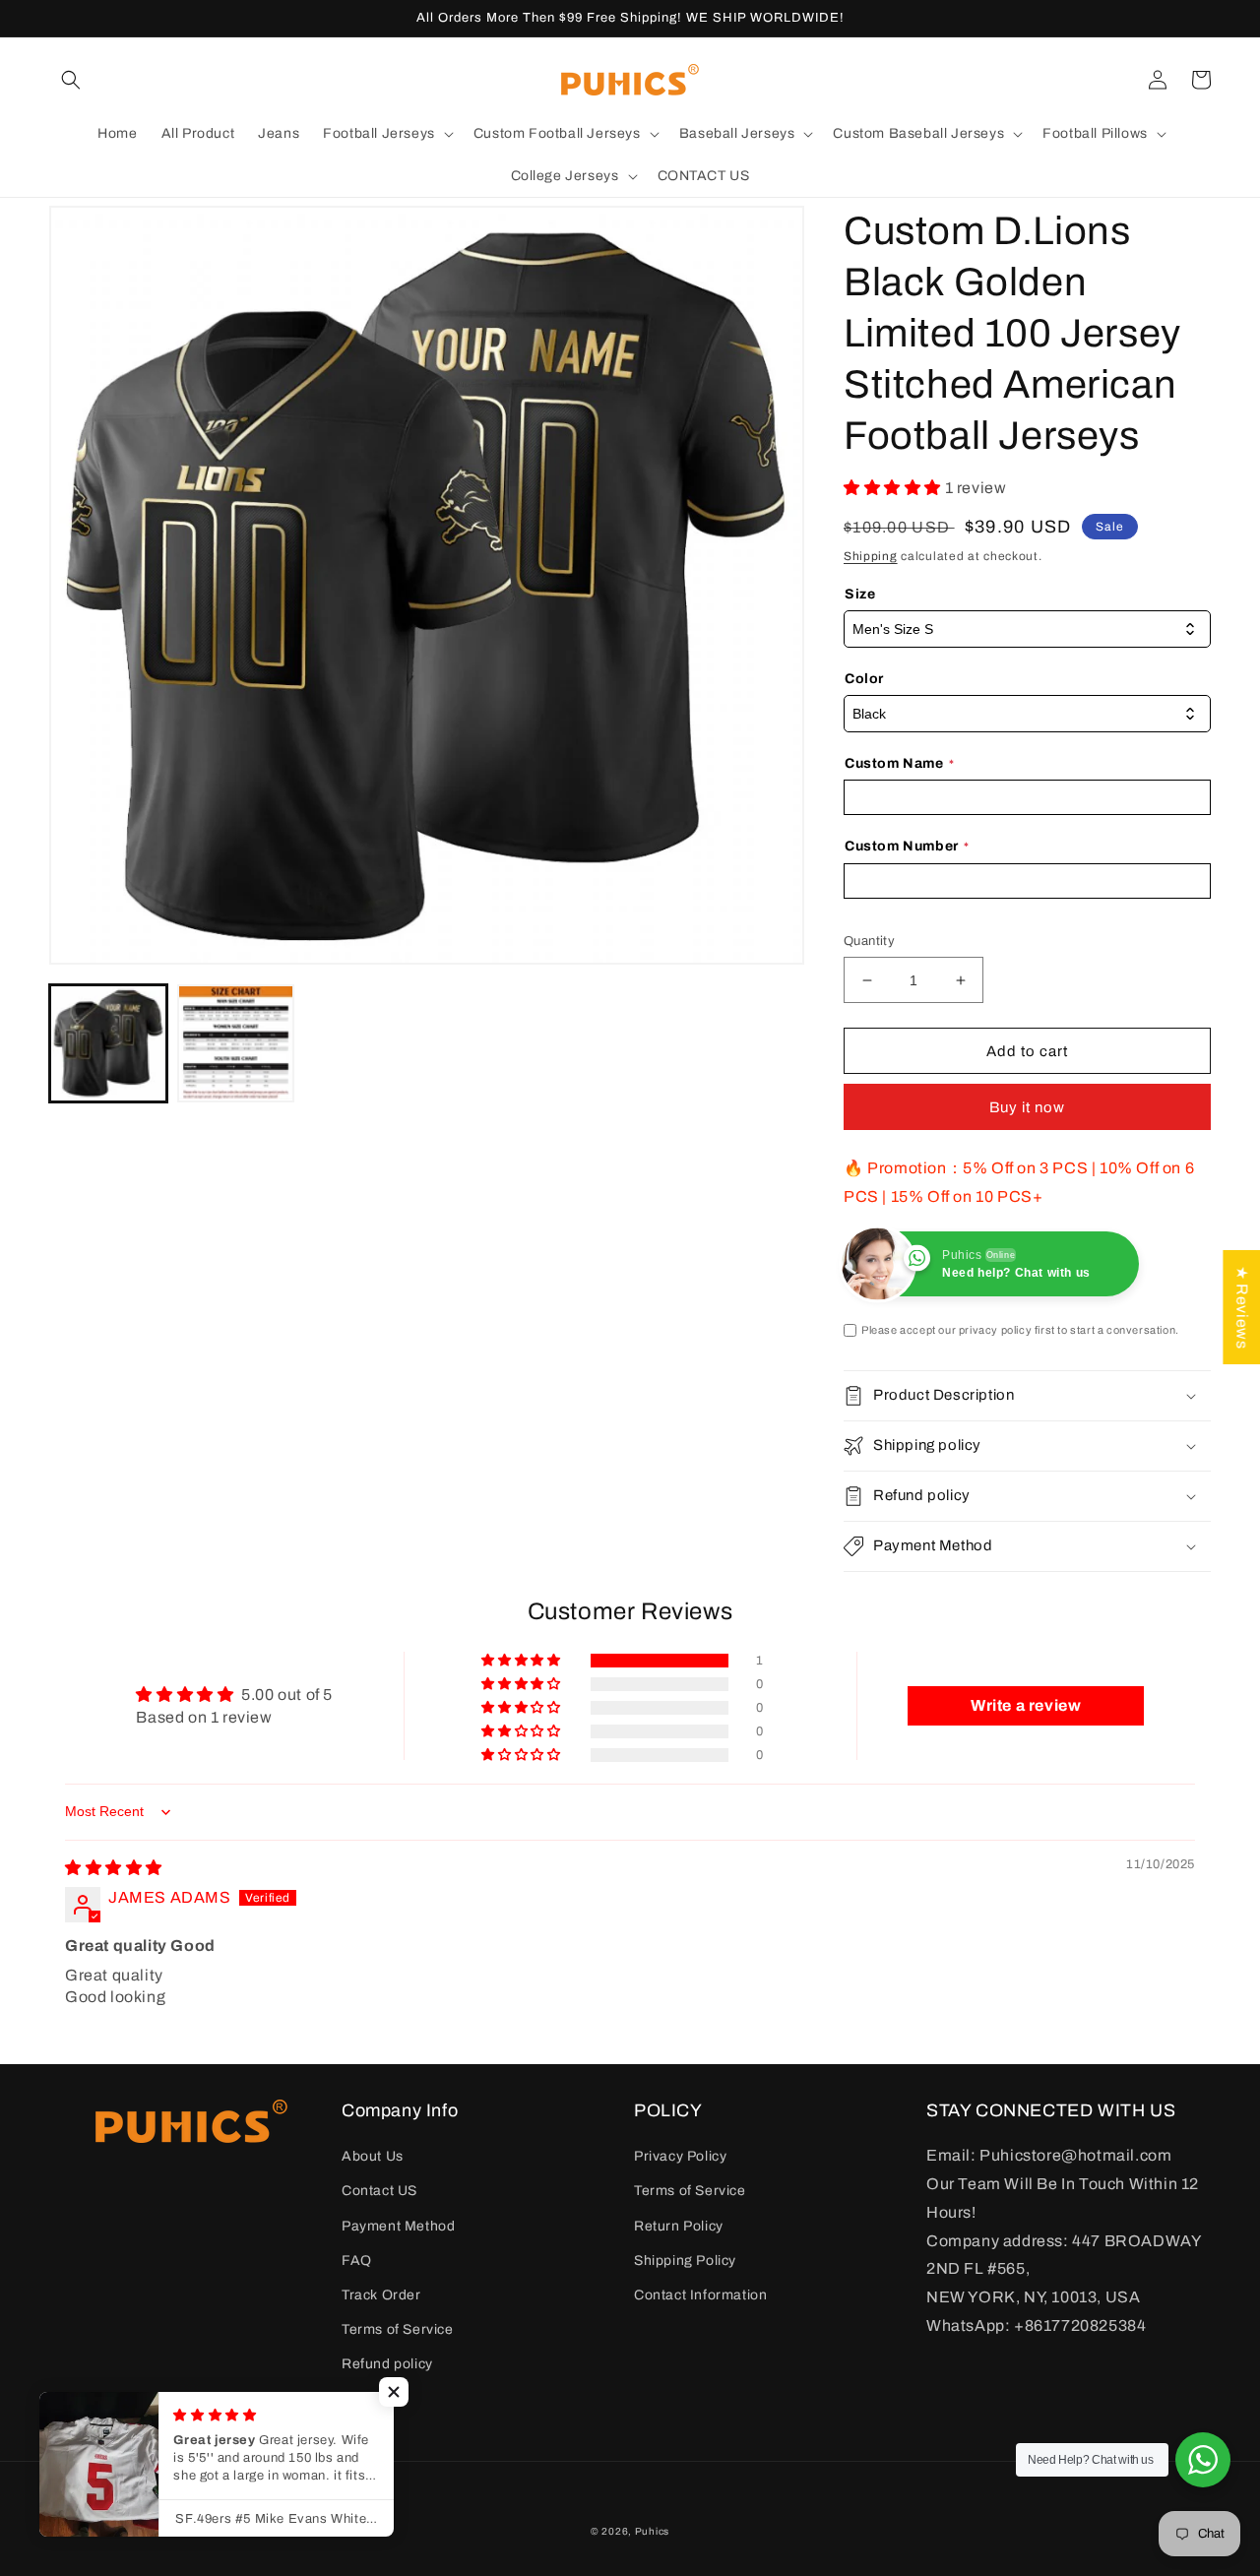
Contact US (379, 2191)
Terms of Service (398, 2329)
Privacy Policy (680, 2156)
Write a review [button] (1026, 1705)
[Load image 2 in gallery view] (236, 1043)
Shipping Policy (685, 2261)
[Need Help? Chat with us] (1203, 2460)
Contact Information (700, 2295)
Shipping (871, 556)
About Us (373, 2156)
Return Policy (679, 2226)
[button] (71, 80)
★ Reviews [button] (1242, 1306)
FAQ (357, 2261)
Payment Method (398, 2226)
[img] (114, 1868)
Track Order (381, 2295)
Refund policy (387, 2364)
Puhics (652, 2531)
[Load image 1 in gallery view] (108, 1043)
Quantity (869, 941)
